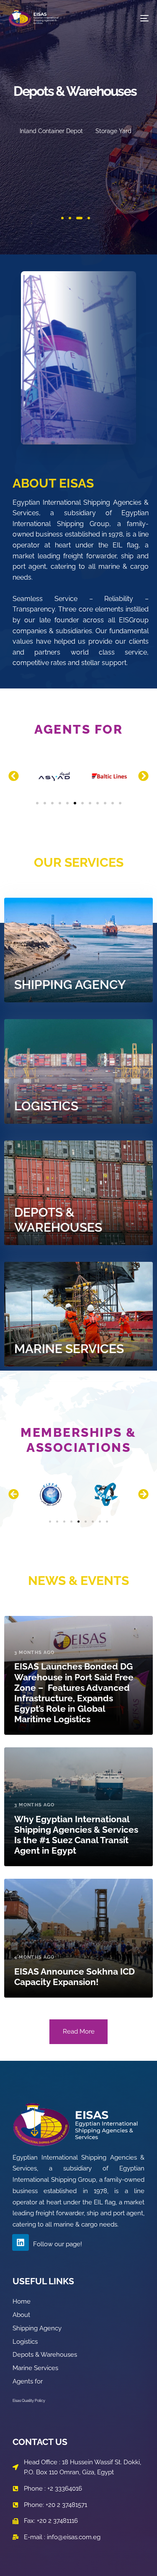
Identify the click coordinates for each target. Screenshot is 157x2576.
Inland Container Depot (51, 131)
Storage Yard (113, 131)
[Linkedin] (21, 2242)
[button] (14, 776)
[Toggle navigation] (125, 18)
